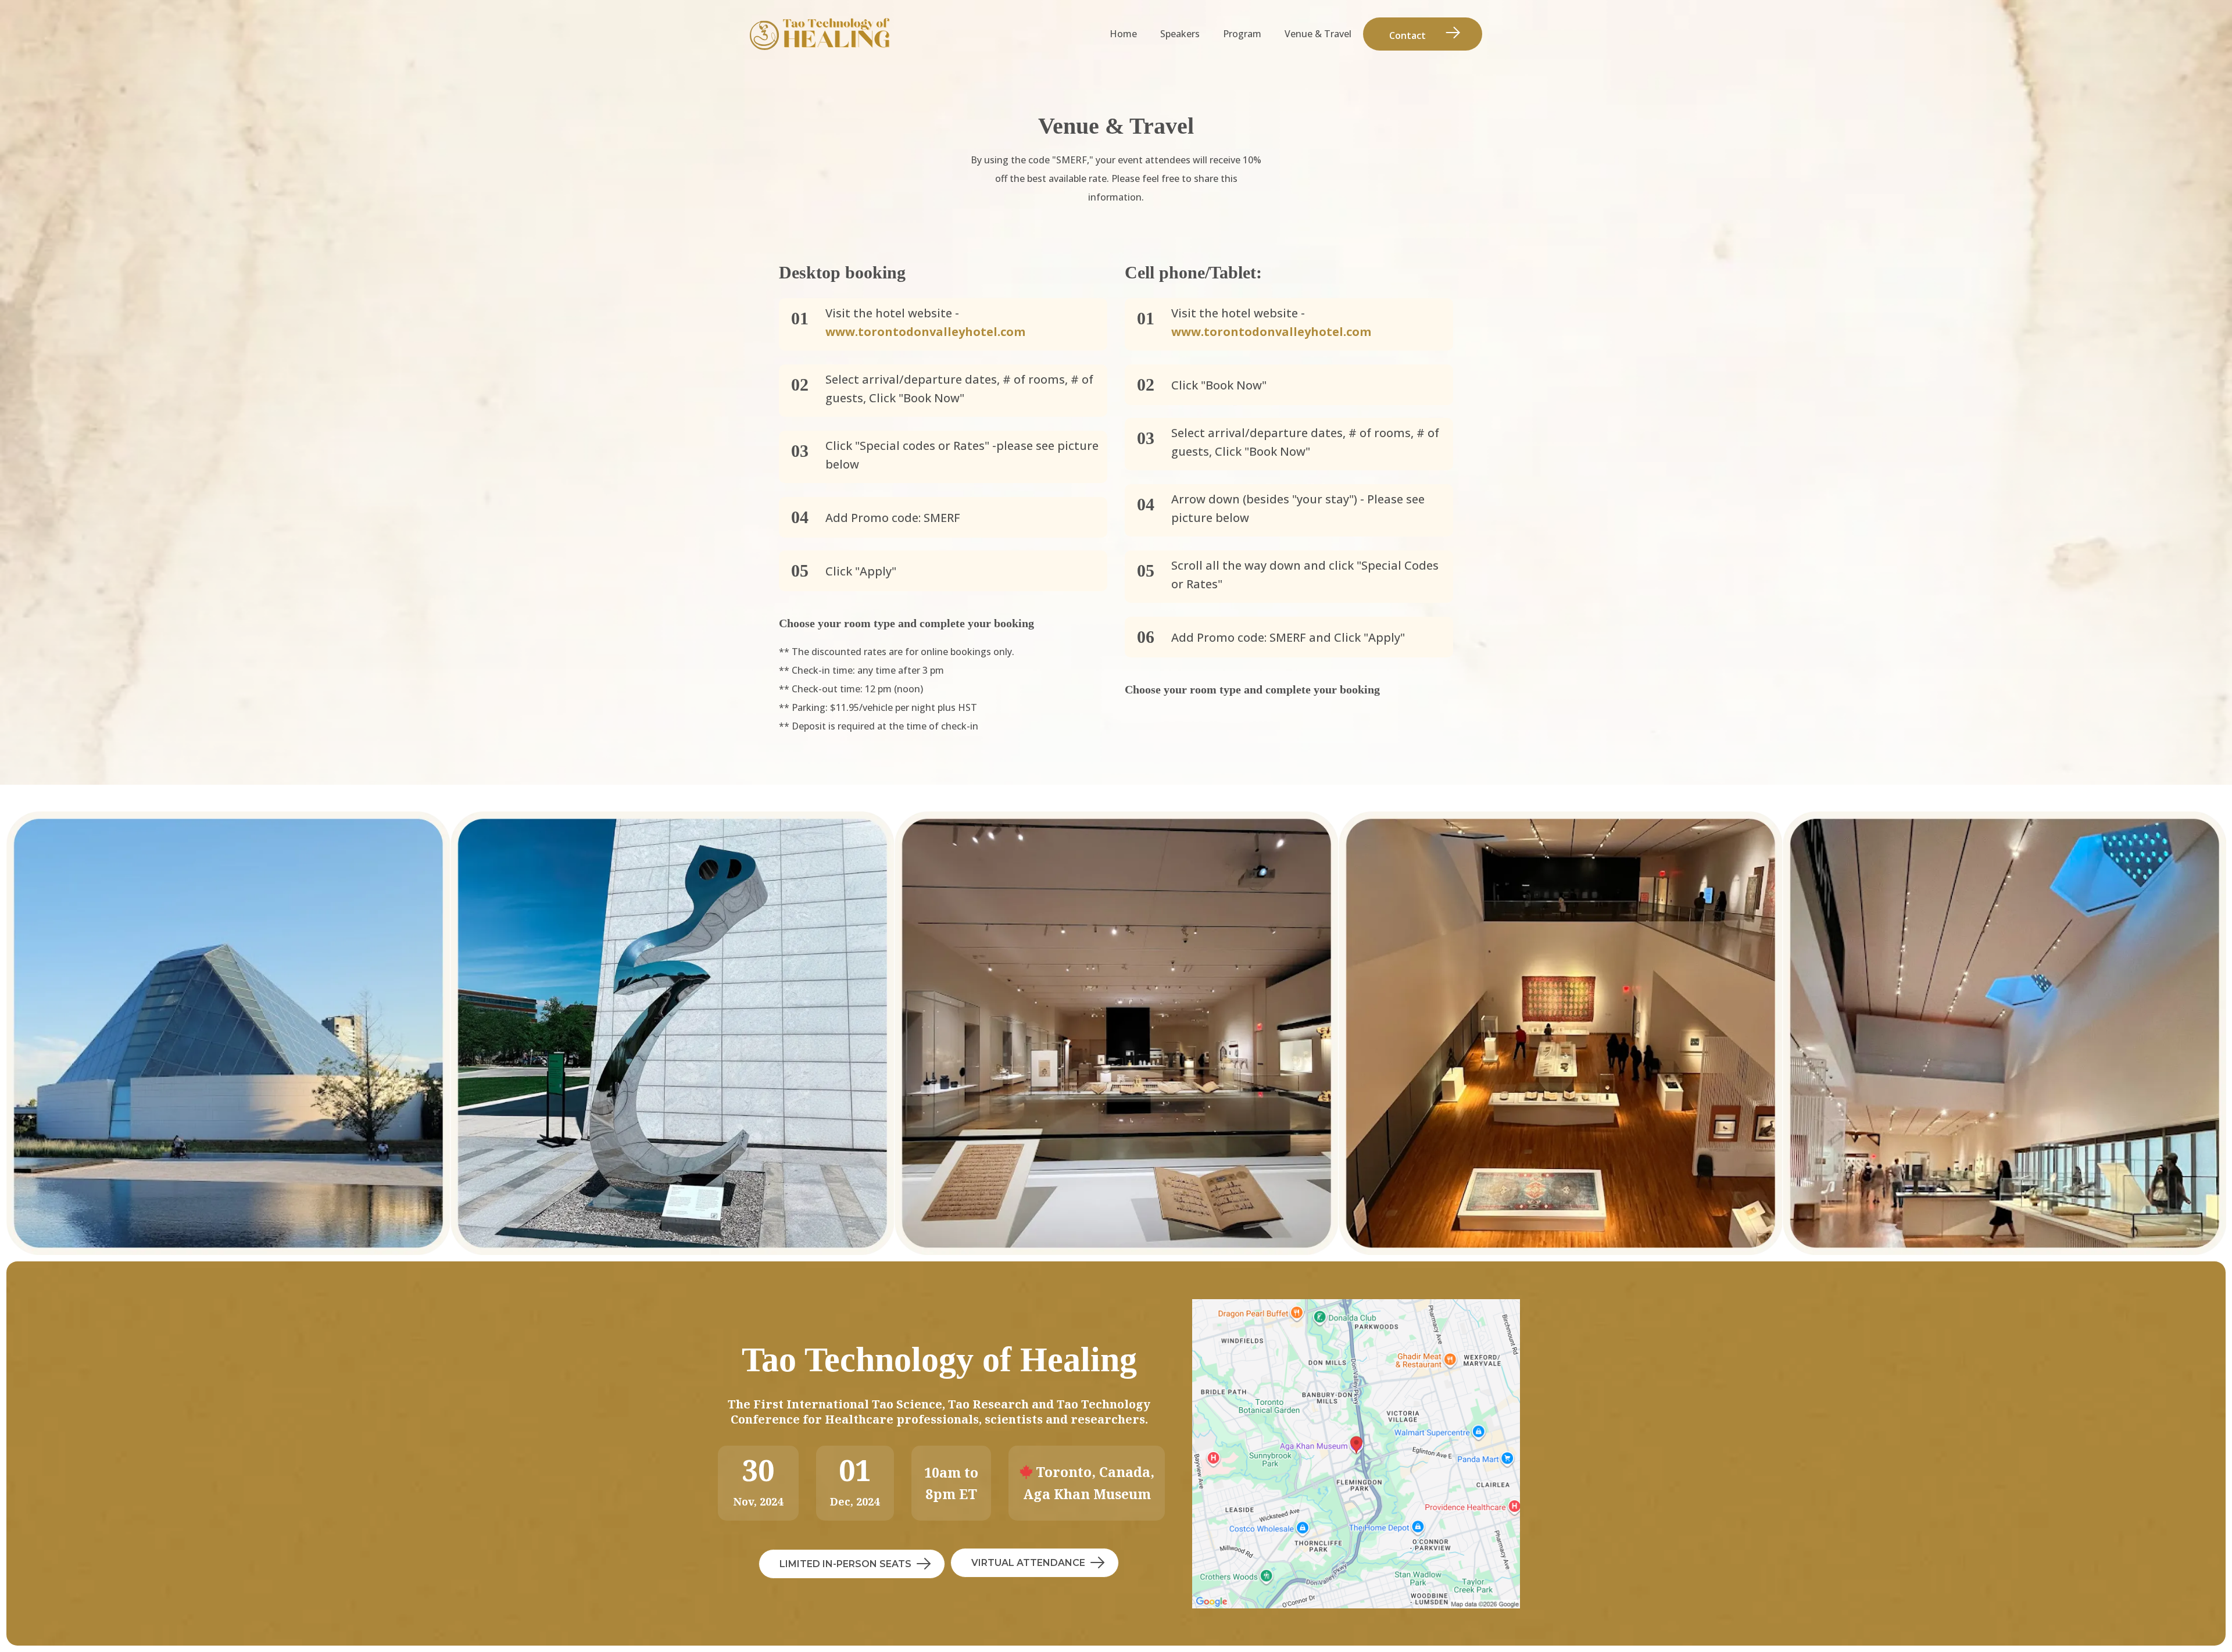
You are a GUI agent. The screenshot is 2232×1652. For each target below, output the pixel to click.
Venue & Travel (1318, 34)
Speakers (1180, 34)
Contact (1407, 35)
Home (1123, 34)
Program (1242, 34)
